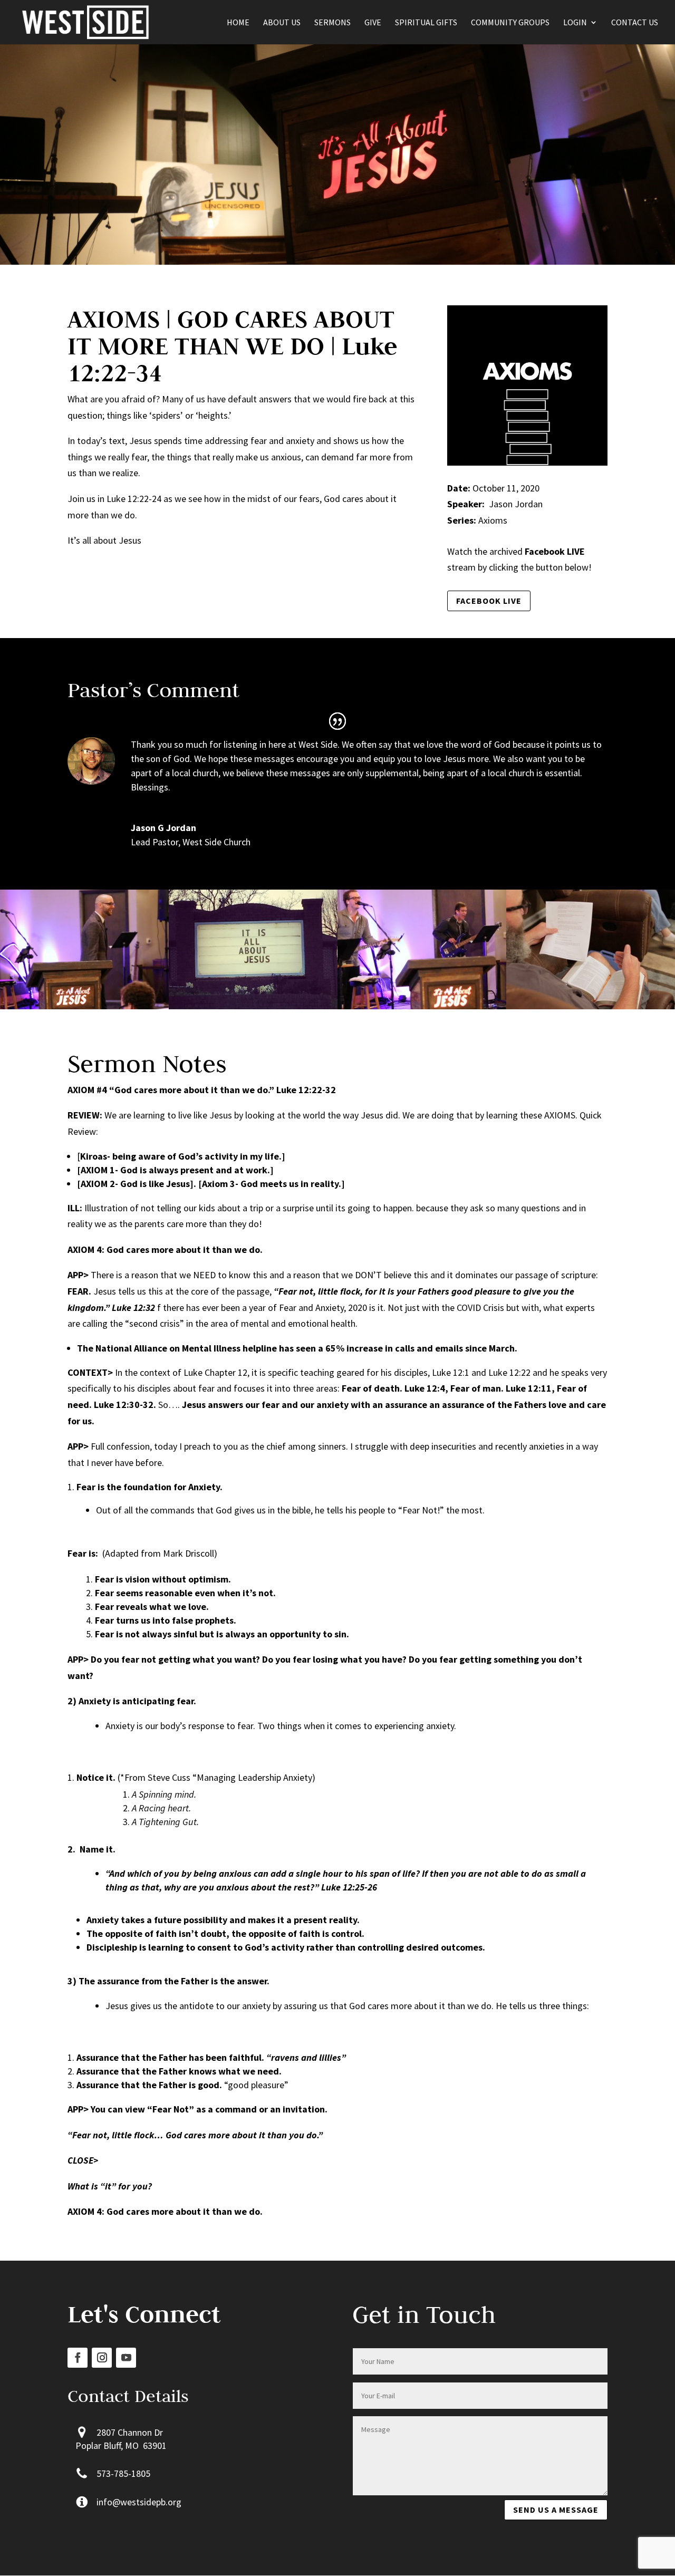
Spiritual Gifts (426, 23)
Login (575, 23)
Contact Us (635, 23)
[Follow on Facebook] (78, 2358)
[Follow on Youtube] (126, 2358)
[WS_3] (84, 1009)
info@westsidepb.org (139, 2502)
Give (373, 23)
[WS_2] (422, 1009)
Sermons (332, 23)
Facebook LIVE (489, 601)
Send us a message (556, 2510)
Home (238, 23)
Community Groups (510, 23)
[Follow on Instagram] (102, 2358)
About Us (282, 23)
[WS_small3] (253, 1009)
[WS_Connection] (591, 1009)
